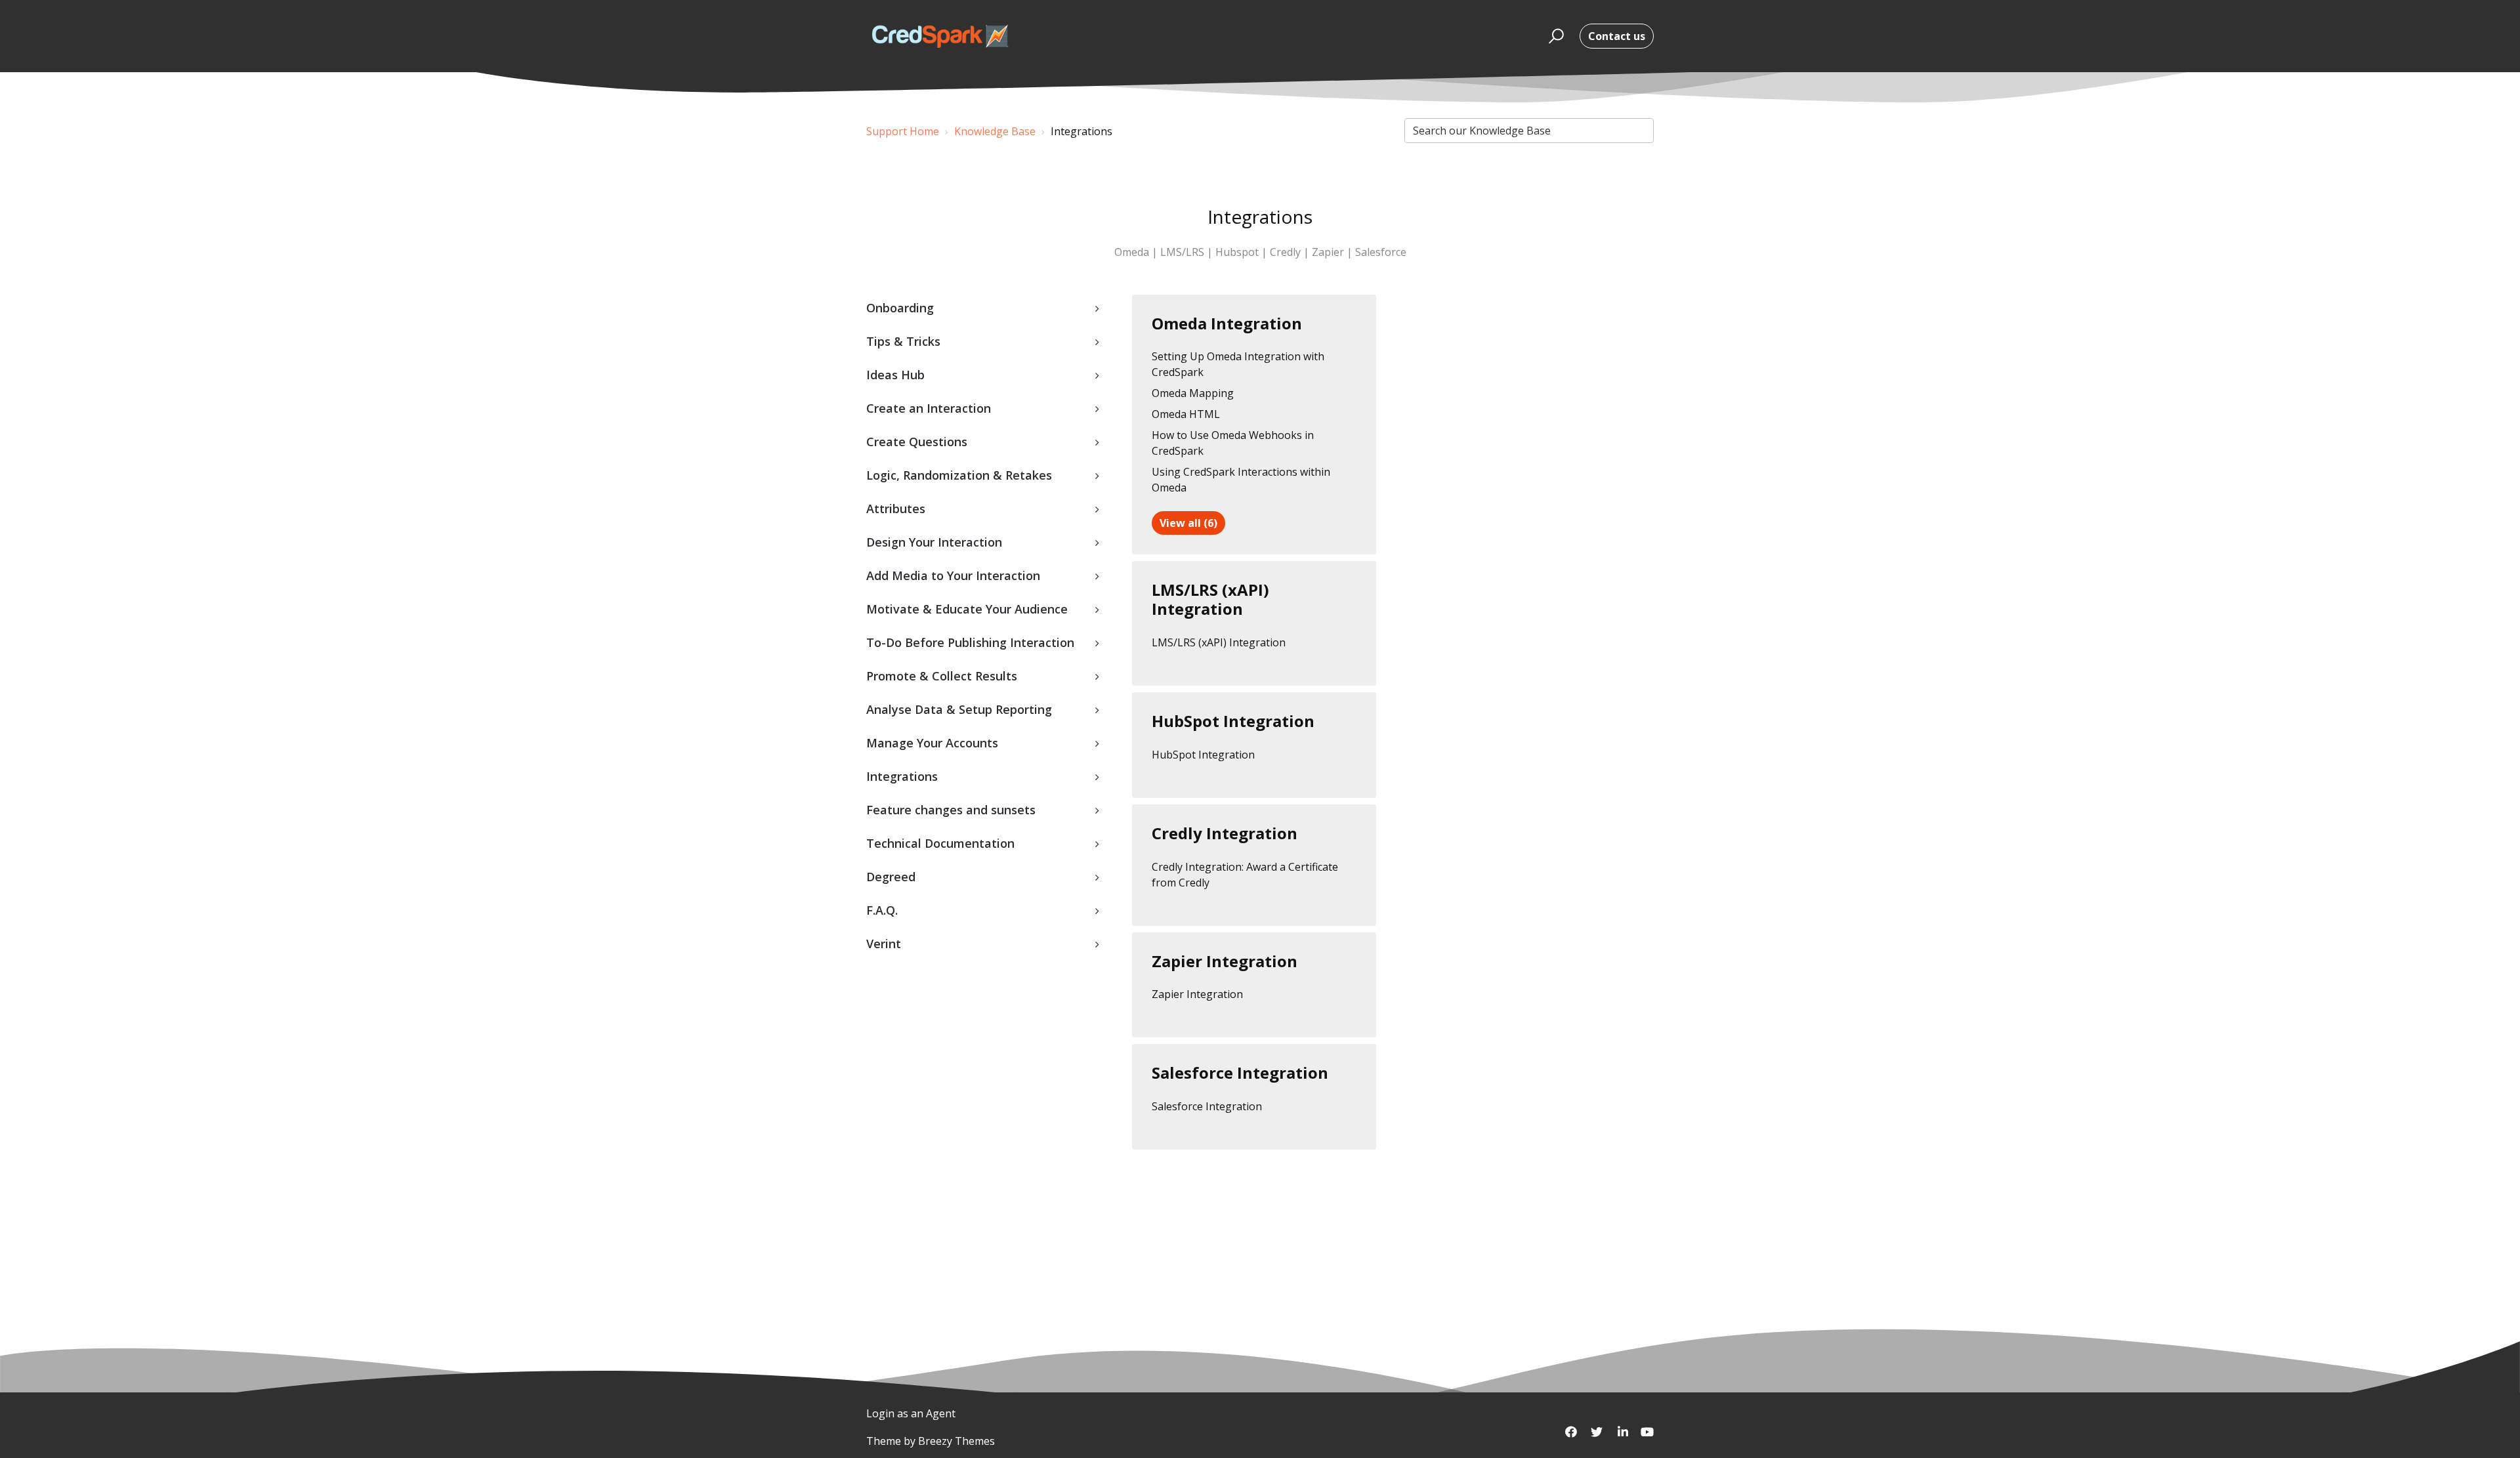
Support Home (903, 131)
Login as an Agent (911, 1413)
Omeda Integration (1227, 323)
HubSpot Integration (1233, 721)
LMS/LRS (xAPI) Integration (1210, 599)
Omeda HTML (1186, 414)
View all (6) (1188, 523)
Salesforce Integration (1240, 1073)
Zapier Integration (1225, 961)
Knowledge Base (995, 131)
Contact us (1617, 36)
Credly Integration (1225, 833)
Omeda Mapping (1193, 393)
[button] (1554, 36)
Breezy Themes (956, 1441)
